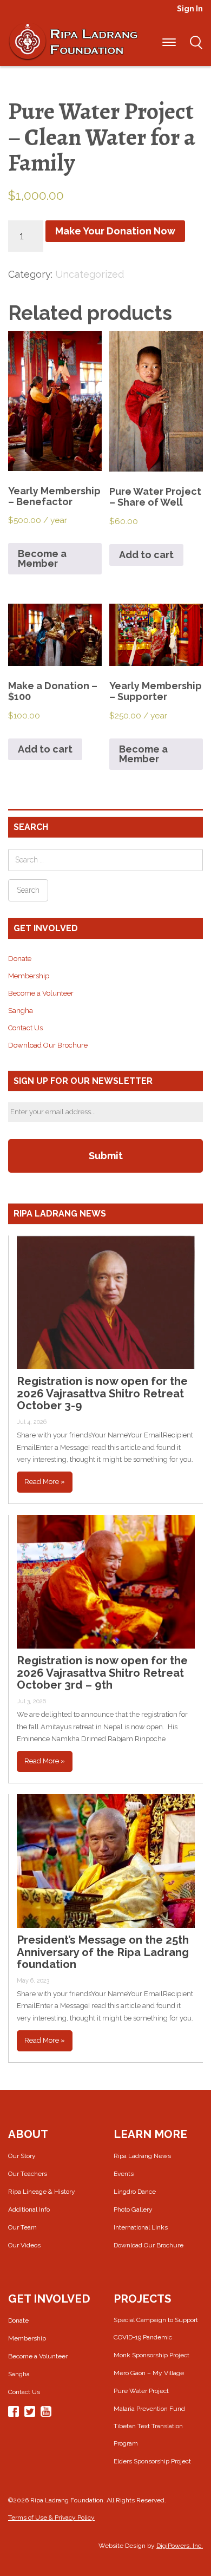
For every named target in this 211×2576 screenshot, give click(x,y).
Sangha (21, 1011)
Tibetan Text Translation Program (148, 2435)
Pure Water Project (141, 2391)
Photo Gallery (133, 2209)
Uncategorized (90, 274)
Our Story (22, 2156)
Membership (29, 976)
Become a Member (42, 558)
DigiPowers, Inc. (180, 2546)
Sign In (190, 9)
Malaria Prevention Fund (149, 2409)
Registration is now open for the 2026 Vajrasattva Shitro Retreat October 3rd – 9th (102, 1673)
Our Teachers (28, 2174)
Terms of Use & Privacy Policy (51, 2518)
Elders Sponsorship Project (152, 2461)
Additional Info (29, 2209)
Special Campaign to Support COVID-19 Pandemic (156, 2329)
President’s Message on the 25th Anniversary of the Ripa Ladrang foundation (103, 1952)
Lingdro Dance (135, 2192)
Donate (20, 959)
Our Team (22, 2227)
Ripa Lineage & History (42, 2192)
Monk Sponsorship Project (151, 2355)
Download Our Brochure (48, 1045)
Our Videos (24, 2245)
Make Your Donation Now (115, 231)
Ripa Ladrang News (142, 2156)
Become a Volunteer (41, 993)
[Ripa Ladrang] (73, 41)
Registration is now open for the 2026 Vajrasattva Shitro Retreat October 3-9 (102, 1393)
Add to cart (146, 555)
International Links (141, 2227)
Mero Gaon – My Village (149, 2373)
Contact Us (25, 1028)
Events (124, 2174)
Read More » (45, 1482)
